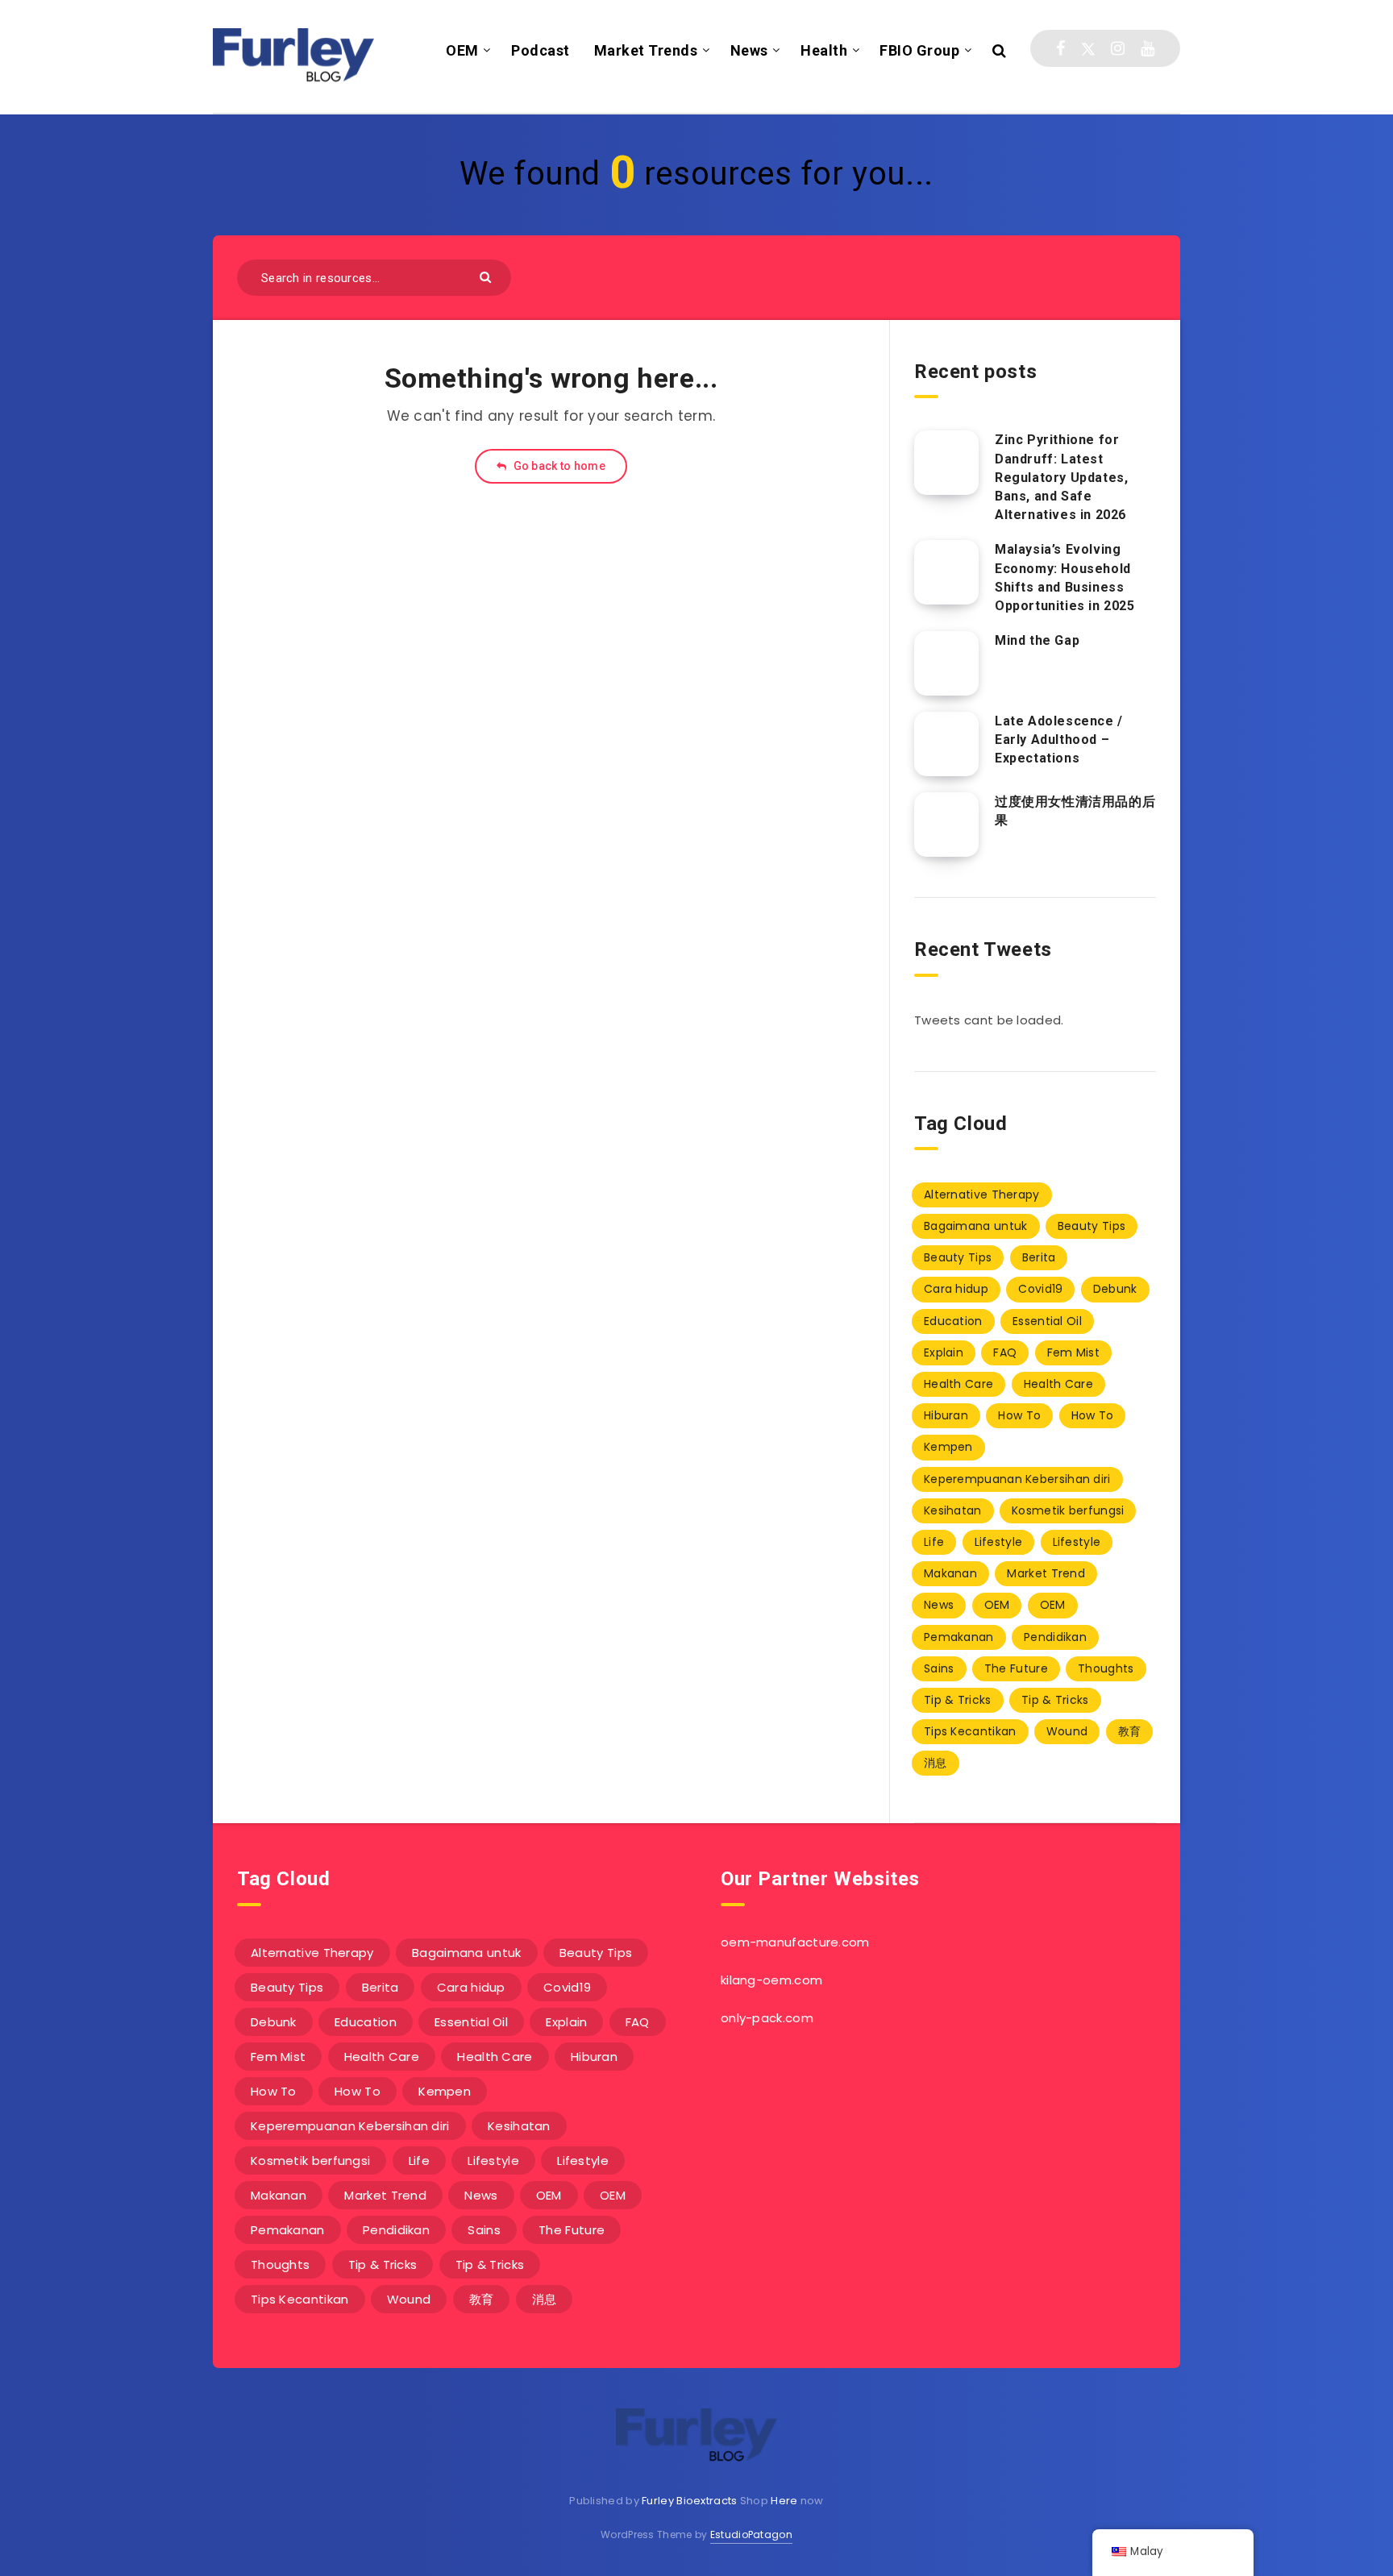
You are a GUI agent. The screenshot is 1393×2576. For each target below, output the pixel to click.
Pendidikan (1055, 1637)
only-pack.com (767, 2018)
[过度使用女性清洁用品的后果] (946, 825)
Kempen (948, 1447)
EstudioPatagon (751, 2534)
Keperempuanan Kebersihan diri (1017, 1479)
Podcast (541, 50)
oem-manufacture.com (795, 1942)
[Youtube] (1148, 48)
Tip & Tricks (958, 1700)
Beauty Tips (1092, 1226)
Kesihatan (953, 1510)
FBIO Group (919, 50)
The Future (1016, 1668)
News (749, 50)
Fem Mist (1073, 1352)
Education (953, 1321)
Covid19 (1040, 1289)
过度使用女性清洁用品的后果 (1075, 811)
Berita (1039, 1257)
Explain (944, 1352)
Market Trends (646, 50)
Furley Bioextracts (689, 2501)
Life (934, 1542)
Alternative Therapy (982, 1195)
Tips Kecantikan (970, 1731)
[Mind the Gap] (946, 663)
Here (784, 2501)
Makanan (950, 1573)
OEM (462, 50)
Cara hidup (956, 1289)
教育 (1130, 1731)
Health (824, 50)
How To (1019, 1415)
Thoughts (1106, 1668)
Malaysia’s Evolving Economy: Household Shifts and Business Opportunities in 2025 (1065, 578)
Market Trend (1046, 1573)
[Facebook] (1060, 48)
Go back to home (558, 466)
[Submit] (487, 276)
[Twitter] (1088, 48)
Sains (939, 1668)
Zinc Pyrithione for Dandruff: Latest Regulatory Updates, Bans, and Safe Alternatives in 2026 (1061, 477)
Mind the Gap (1037, 640)
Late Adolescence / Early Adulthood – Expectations (1059, 740)
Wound (1067, 1731)
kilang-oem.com (771, 1980)
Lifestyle (999, 1542)
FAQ (1005, 1352)
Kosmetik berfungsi (1068, 1510)
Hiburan (946, 1415)
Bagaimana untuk (976, 1226)
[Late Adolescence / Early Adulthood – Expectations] (946, 744)
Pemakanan (959, 1637)
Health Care (958, 1384)
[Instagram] (1118, 48)
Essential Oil (1047, 1321)
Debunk (1115, 1289)
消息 (936, 1763)
